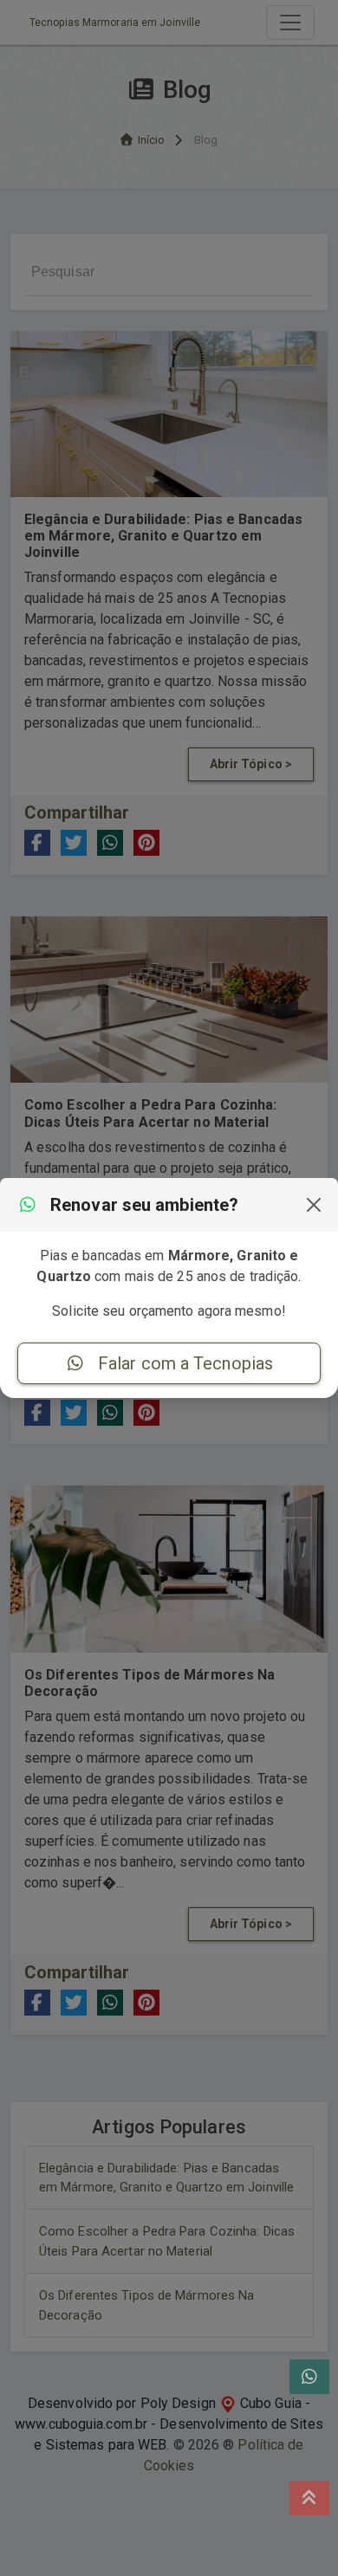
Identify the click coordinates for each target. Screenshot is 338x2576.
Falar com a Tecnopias (183, 1363)
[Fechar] (314, 1205)
